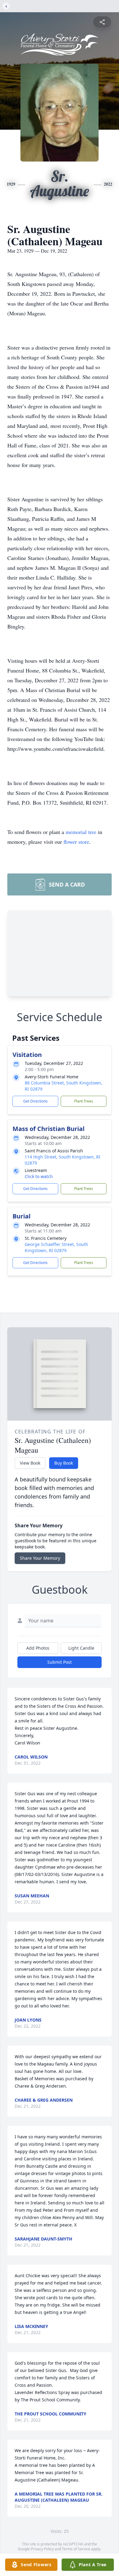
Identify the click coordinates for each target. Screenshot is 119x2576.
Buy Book (64, 1463)
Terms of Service (76, 2549)
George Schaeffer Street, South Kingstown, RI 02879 (56, 1247)
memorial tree (81, 832)
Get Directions (35, 1101)
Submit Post (60, 1662)
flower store (76, 842)
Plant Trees (84, 1101)
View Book (30, 1463)
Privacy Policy (42, 2549)
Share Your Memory (40, 1558)
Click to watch (39, 1176)
